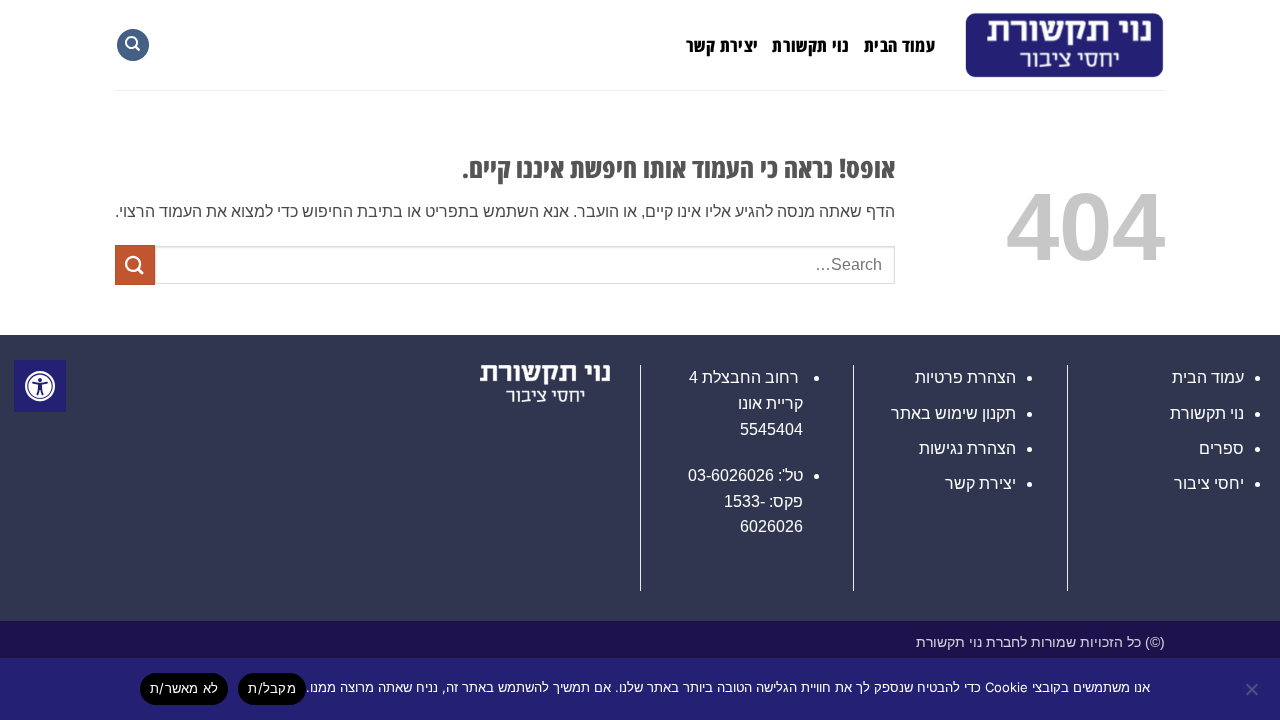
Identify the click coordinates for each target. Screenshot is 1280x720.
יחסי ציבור (1209, 483)
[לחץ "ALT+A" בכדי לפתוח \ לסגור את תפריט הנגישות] (40, 386)
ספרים (1221, 448)
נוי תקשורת (811, 45)
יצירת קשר (722, 45)
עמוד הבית (899, 45)
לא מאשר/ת (184, 688)
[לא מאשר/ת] (1253, 695)
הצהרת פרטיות (965, 377)
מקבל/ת (272, 688)
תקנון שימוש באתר (953, 413)
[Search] (133, 45)
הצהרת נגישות (967, 448)
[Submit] (135, 264)
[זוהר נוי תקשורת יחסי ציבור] (1065, 45)
